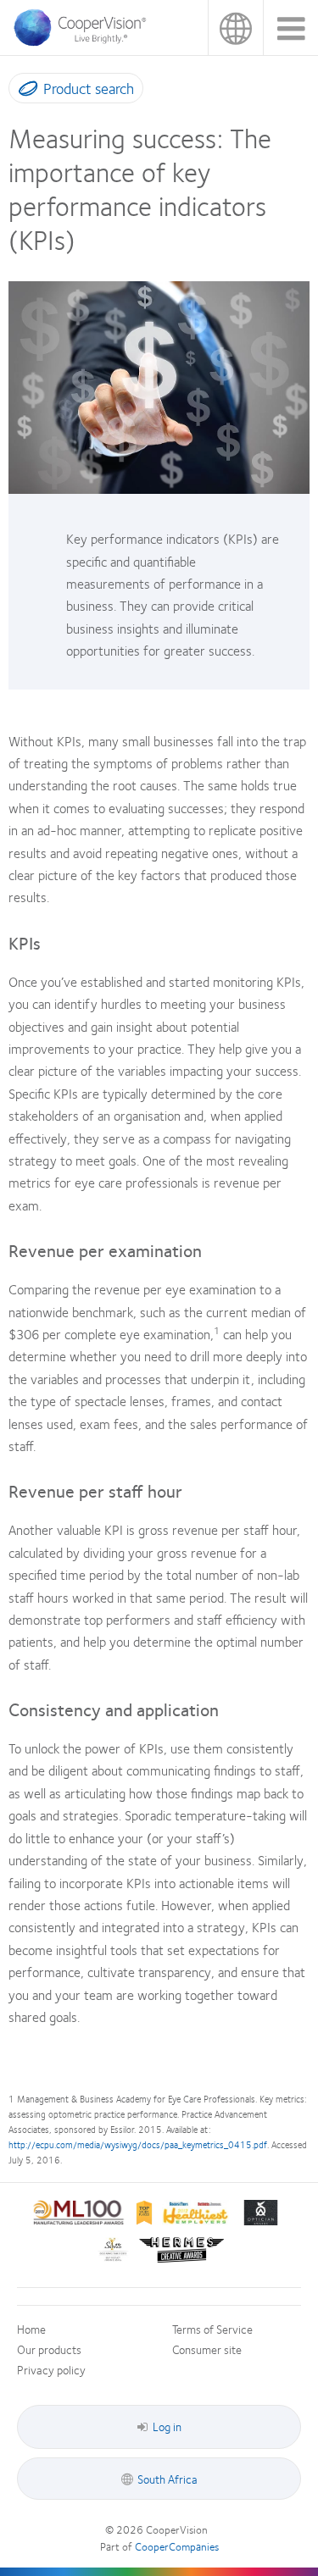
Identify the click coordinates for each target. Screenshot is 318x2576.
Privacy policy (51, 2369)
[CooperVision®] (85, 42)
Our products (49, 2349)
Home (31, 2329)
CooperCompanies (177, 2546)
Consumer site (207, 2349)
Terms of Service (212, 2329)
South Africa (235, 28)
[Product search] (24, 91)
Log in (167, 2426)
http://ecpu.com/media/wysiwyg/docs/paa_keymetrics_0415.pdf (138, 2144)
